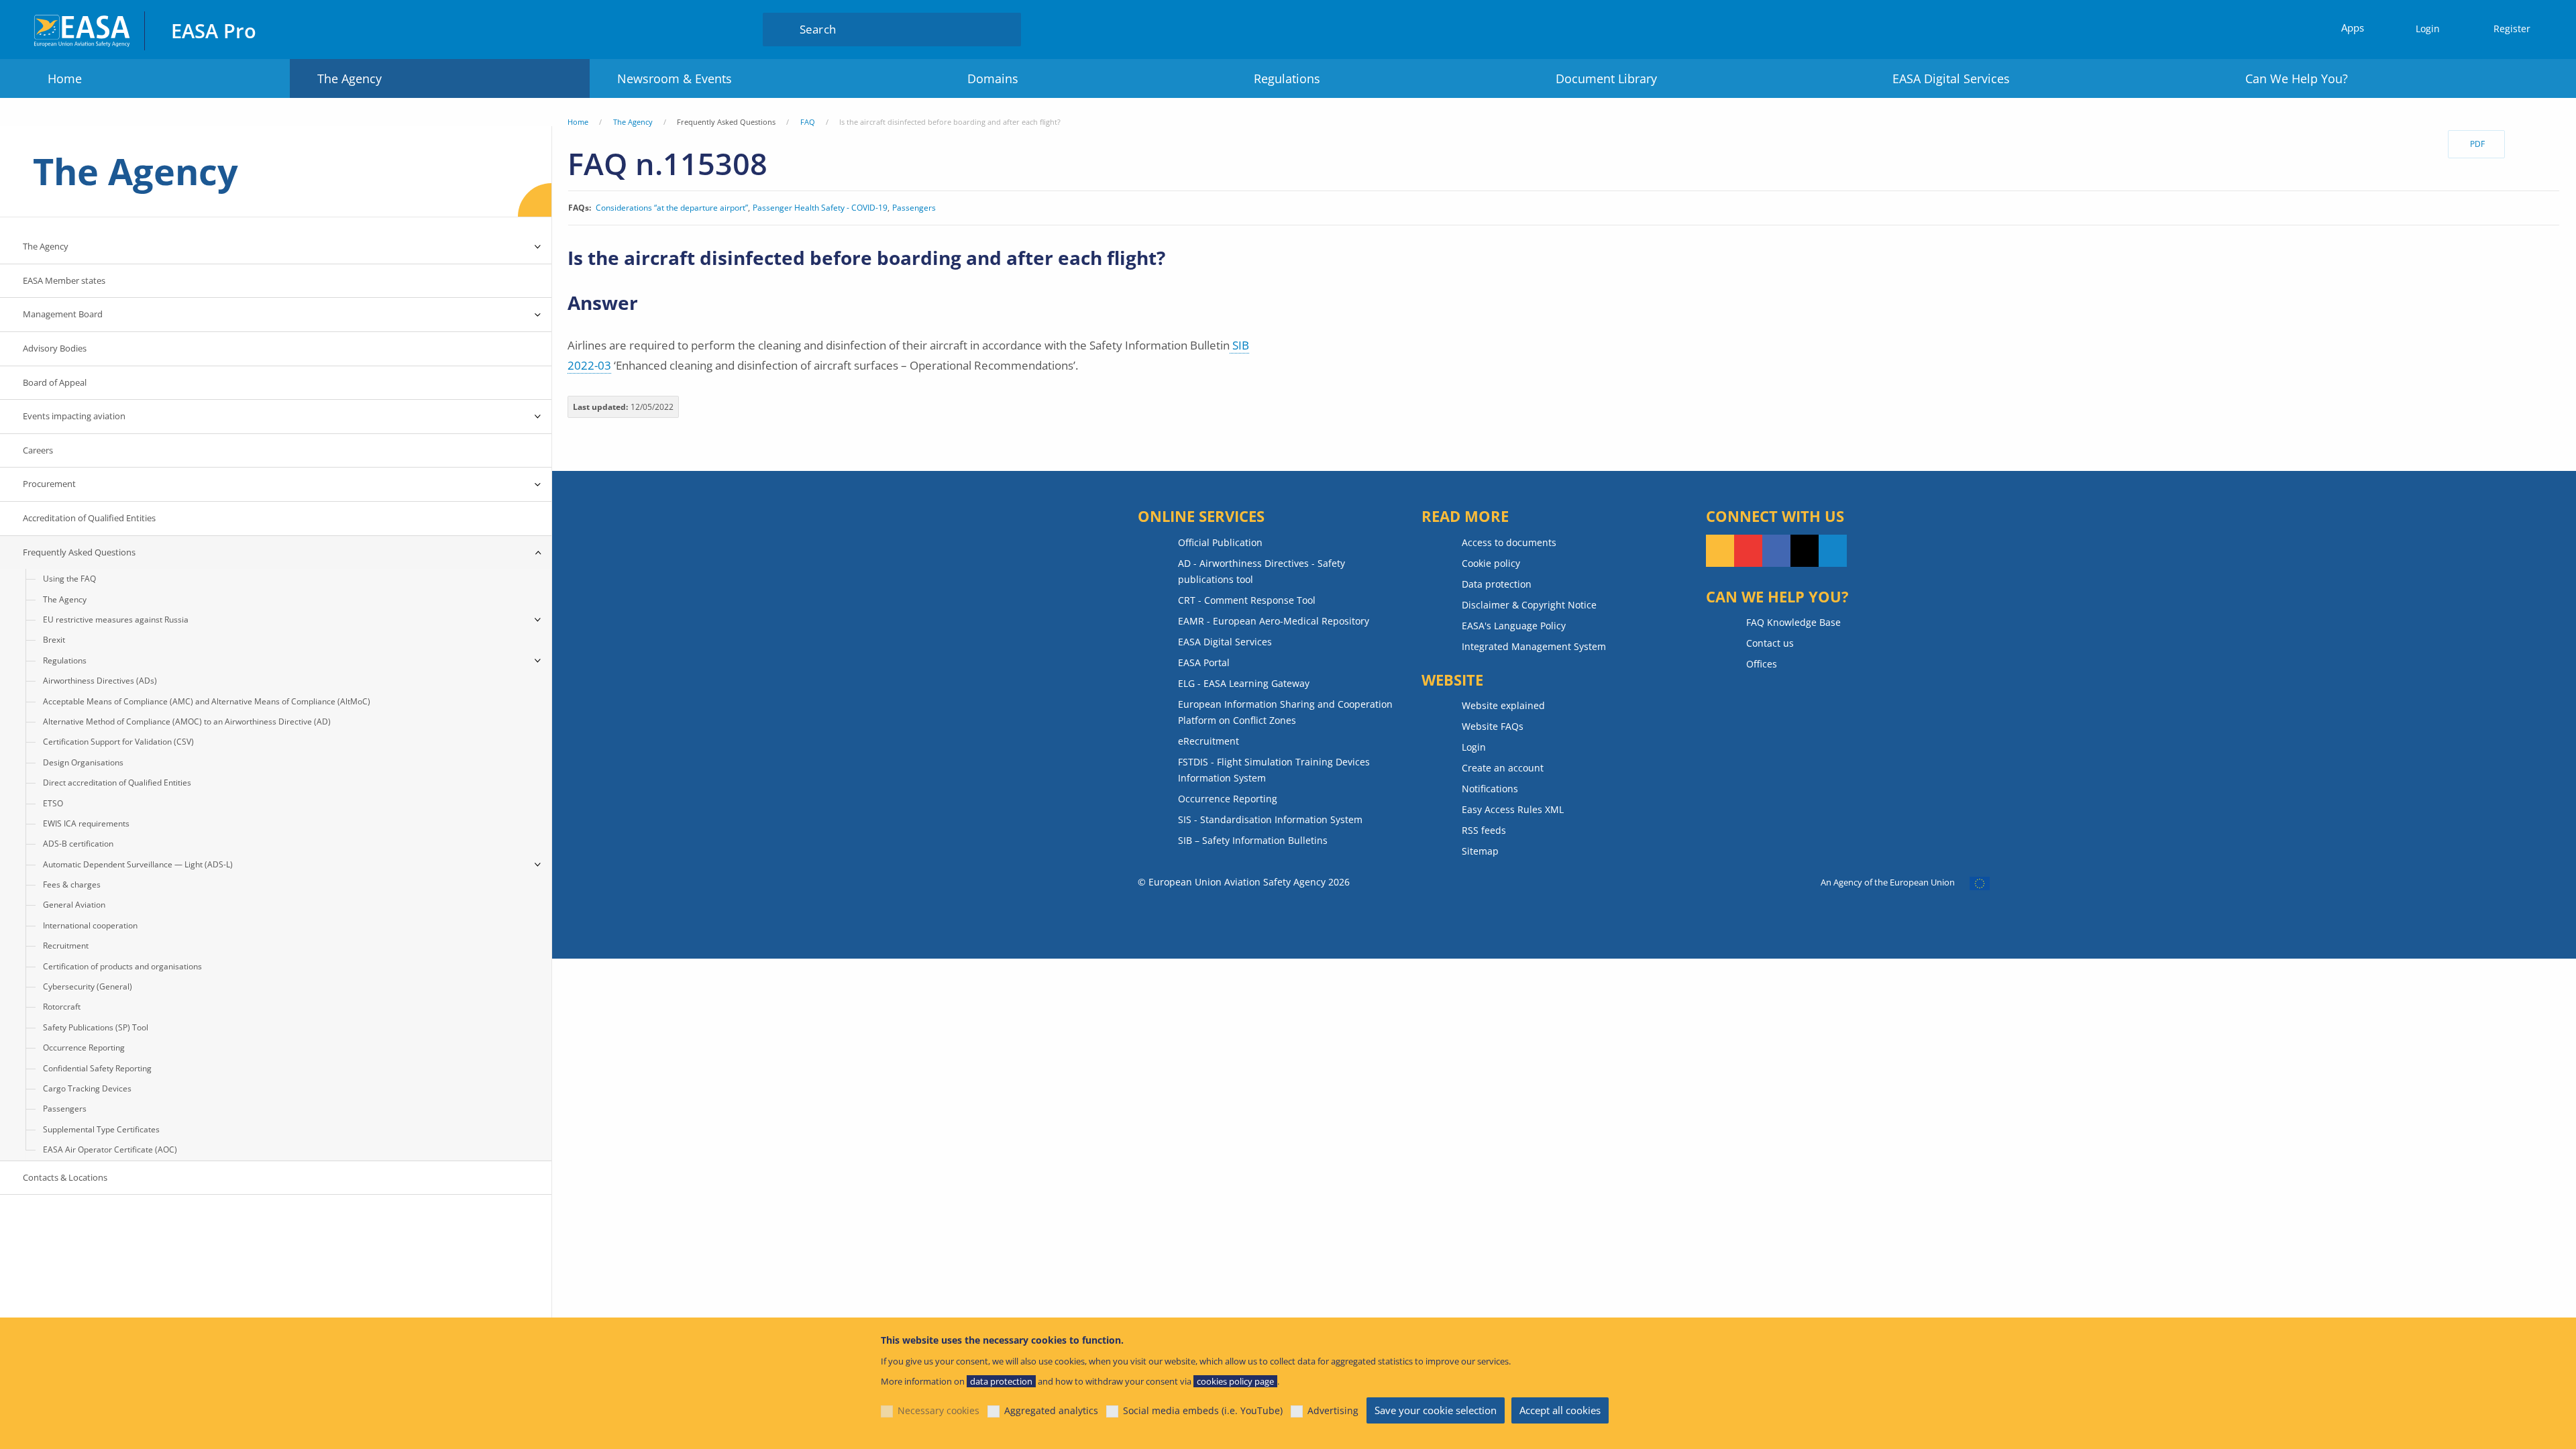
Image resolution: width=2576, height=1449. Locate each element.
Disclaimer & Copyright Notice (1529, 605)
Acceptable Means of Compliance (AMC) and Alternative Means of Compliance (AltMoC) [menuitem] (207, 701)
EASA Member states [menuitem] (64, 280)
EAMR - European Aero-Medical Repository (1274, 621)
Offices (1762, 664)
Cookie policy (1491, 563)
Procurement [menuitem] (49, 484)
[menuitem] (2422, 29)
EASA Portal (1204, 662)
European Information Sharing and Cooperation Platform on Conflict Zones (1285, 712)
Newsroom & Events (675, 78)
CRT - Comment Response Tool (1247, 600)
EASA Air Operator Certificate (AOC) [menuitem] (110, 1149)
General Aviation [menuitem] (74, 905)
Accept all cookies (1560, 1410)
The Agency (350, 78)
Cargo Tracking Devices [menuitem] (87, 1088)
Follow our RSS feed (1720, 551)
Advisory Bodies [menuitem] (55, 348)
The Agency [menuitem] (46, 246)
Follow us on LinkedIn (1833, 551)
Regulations (1287, 78)
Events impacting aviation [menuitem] (74, 416)
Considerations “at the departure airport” (672, 208)
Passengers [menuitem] (65, 1109)
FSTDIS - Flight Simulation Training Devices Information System (1274, 770)
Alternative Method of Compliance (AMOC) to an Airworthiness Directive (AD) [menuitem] (187, 721)
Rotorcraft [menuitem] (62, 1007)
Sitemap (1480, 851)
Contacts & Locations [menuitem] (65, 1177)
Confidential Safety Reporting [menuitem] (97, 1068)
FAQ (808, 122)
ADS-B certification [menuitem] (78, 844)
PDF (2477, 144)
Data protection (1497, 584)
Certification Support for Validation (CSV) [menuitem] (118, 742)
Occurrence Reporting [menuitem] (84, 1048)
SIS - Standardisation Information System (1270, 819)
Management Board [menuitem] (63, 314)
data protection (1001, 1381)
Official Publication (1220, 542)
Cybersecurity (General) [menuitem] (88, 986)
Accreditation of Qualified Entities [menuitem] (89, 518)
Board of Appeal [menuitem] (55, 382)
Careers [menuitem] (38, 450)
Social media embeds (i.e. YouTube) (1203, 1410)
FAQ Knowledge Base (1793, 622)
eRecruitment (1209, 741)
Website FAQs (1493, 726)
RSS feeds (1484, 830)
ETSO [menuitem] (53, 803)
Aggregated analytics (1051, 1410)
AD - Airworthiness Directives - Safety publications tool (1262, 571)
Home (65, 78)
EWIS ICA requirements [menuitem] (86, 823)
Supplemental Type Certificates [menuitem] (101, 1129)
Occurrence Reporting (1228, 799)
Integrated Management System (1534, 646)
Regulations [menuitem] (65, 660)
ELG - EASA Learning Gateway (1244, 683)
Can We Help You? (2297, 78)
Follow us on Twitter (1805, 551)
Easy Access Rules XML (1513, 809)
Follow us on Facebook (1776, 551)
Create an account (1503, 768)
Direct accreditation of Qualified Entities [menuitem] (117, 783)
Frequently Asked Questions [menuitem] (79, 552)
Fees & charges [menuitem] (72, 884)
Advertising (1333, 1410)
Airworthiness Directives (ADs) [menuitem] (100, 681)
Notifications (1490, 789)
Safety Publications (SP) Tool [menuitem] (96, 1027)
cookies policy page (1235, 1381)
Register (2512, 29)
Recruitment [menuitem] (66, 946)
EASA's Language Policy (1514, 626)
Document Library (1606, 78)
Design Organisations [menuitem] (83, 762)
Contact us (1770, 643)
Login (2428, 29)
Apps (2353, 28)
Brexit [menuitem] (54, 640)
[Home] (83, 29)
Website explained (1503, 705)
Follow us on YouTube (1748, 551)
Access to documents (1509, 542)
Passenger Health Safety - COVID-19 (820, 208)
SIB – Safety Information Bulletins (1253, 840)
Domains (993, 78)
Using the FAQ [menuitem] (69, 579)
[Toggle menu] (538, 247)
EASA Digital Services (1951, 78)
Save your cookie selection (1436, 1410)
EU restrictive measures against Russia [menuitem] (116, 620)
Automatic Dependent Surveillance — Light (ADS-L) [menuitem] (138, 864)
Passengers (914, 208)
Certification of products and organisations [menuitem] (122, 966)
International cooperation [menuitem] (90, 925)
